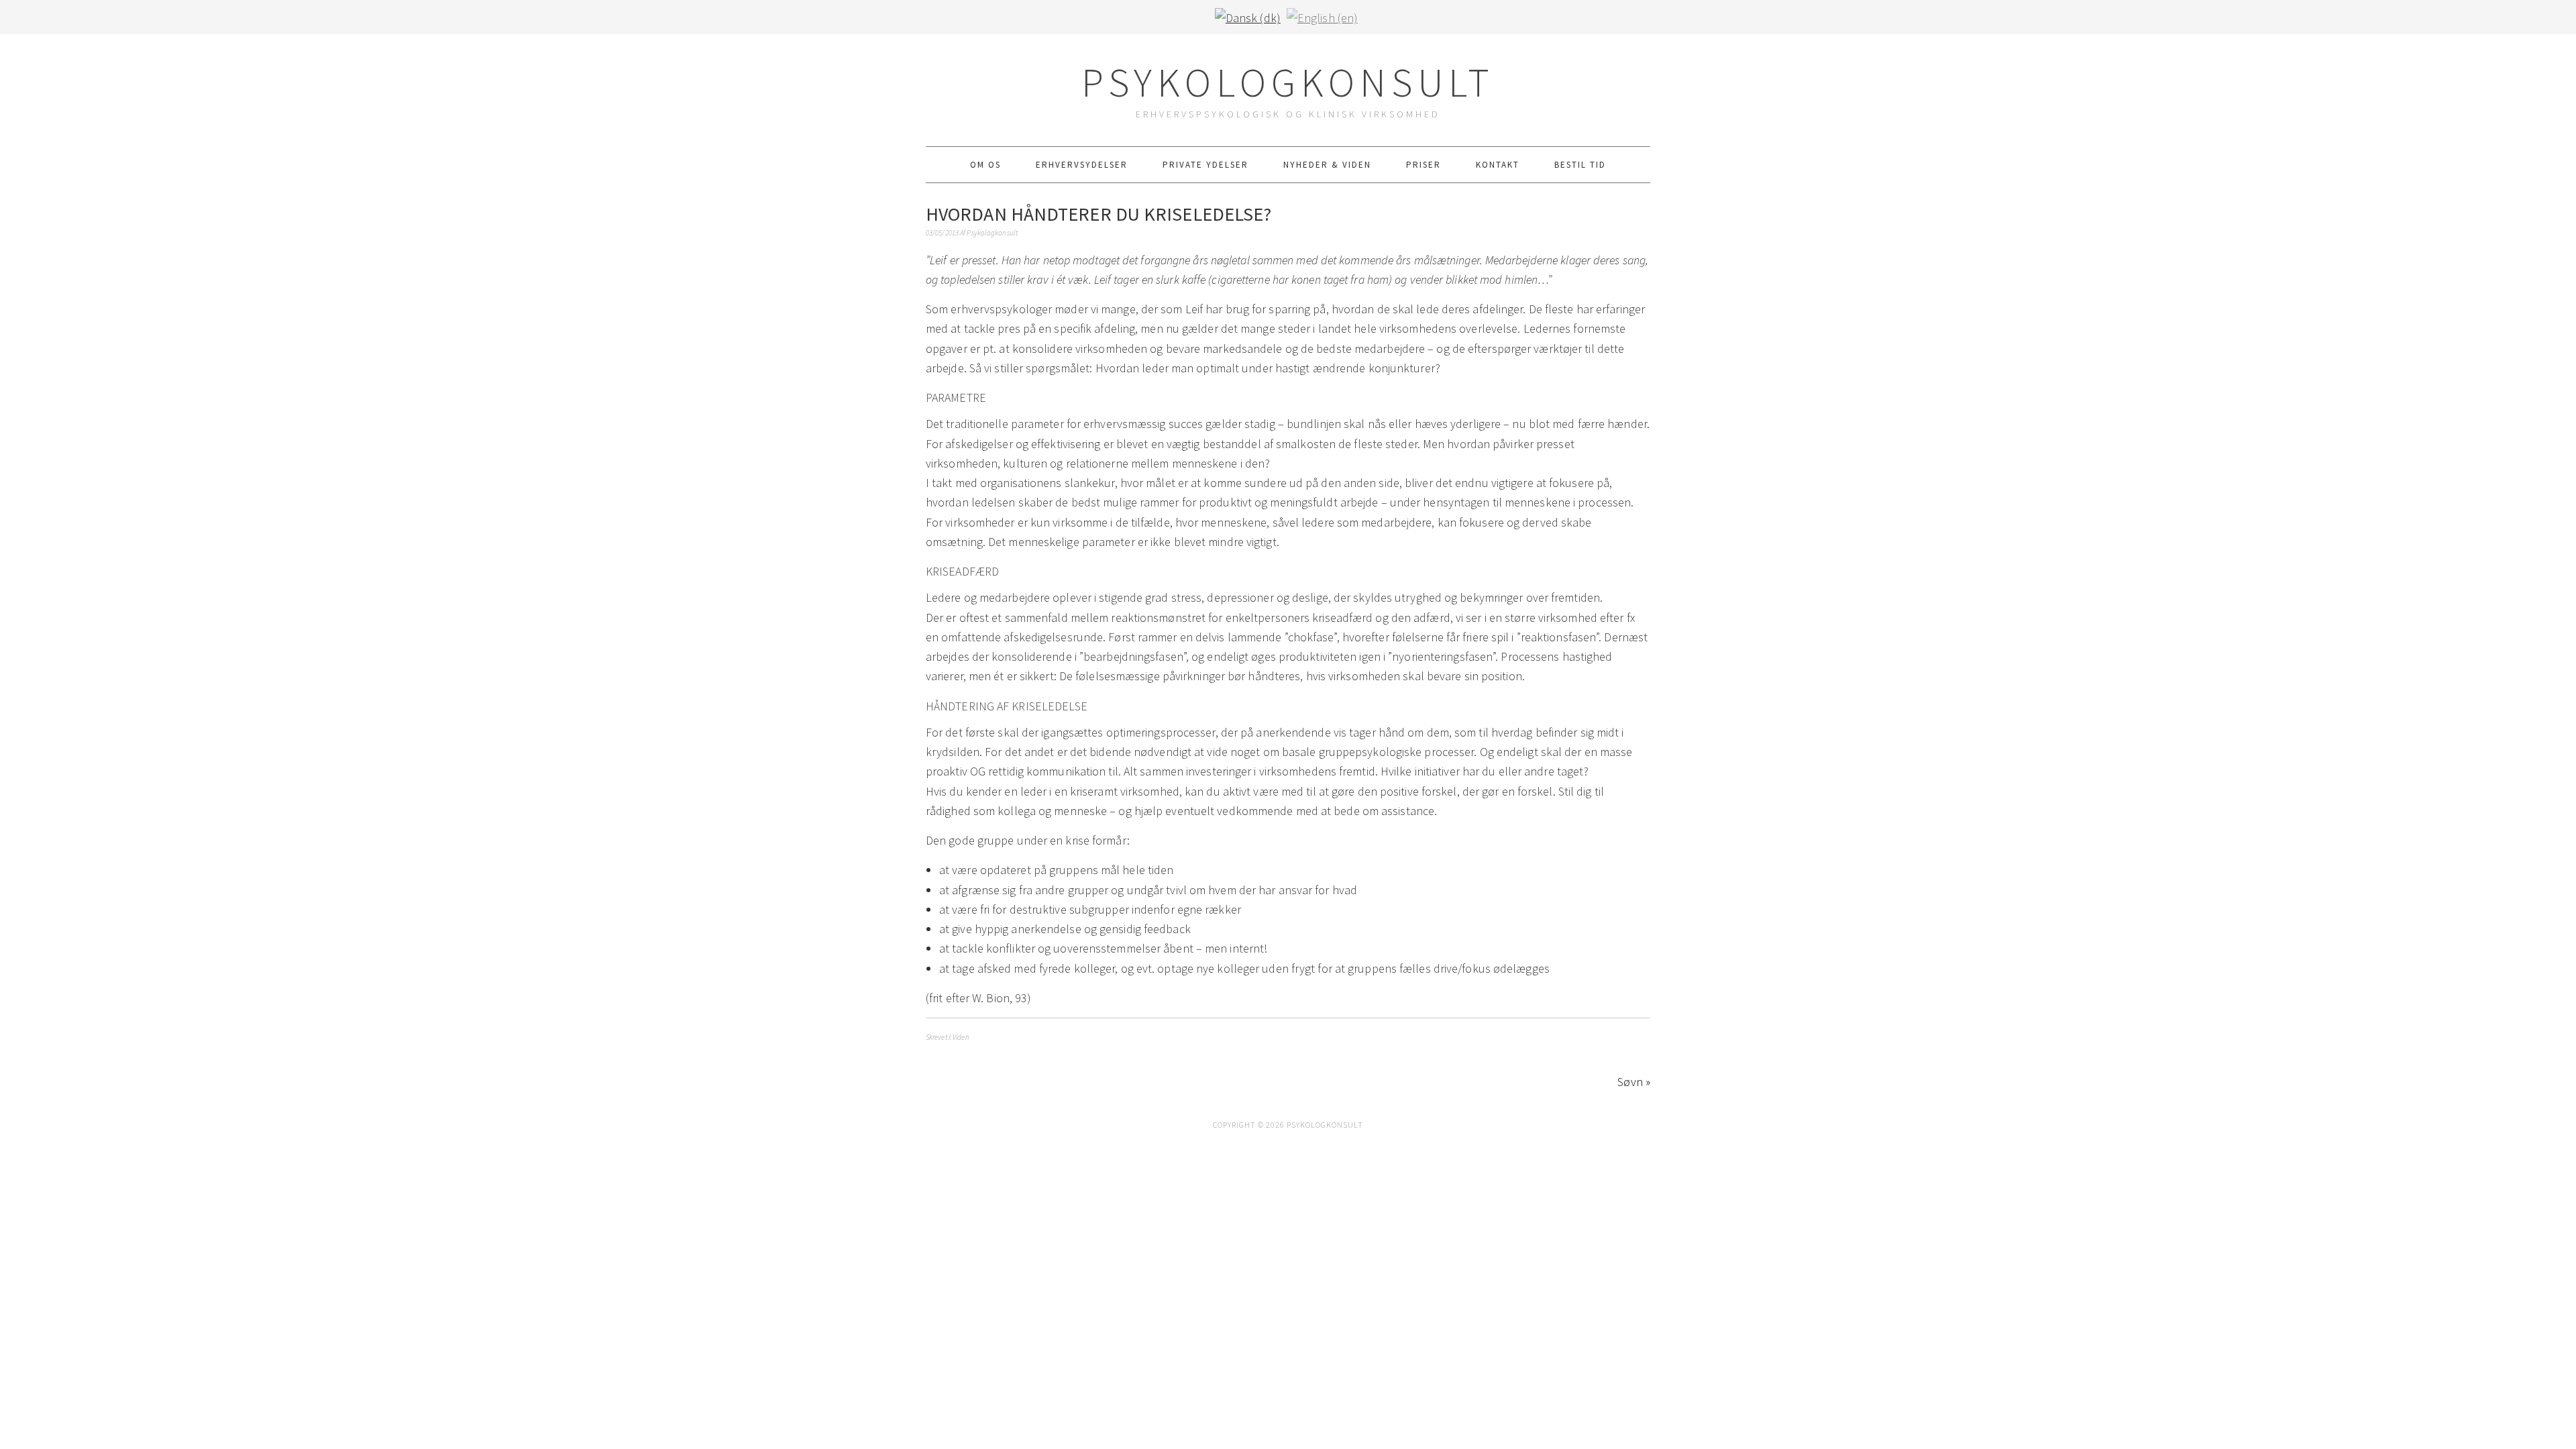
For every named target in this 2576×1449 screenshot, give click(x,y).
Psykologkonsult (1288, 82)
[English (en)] (1322, 16)
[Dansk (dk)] (1248, 16)
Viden (961, 1037)
